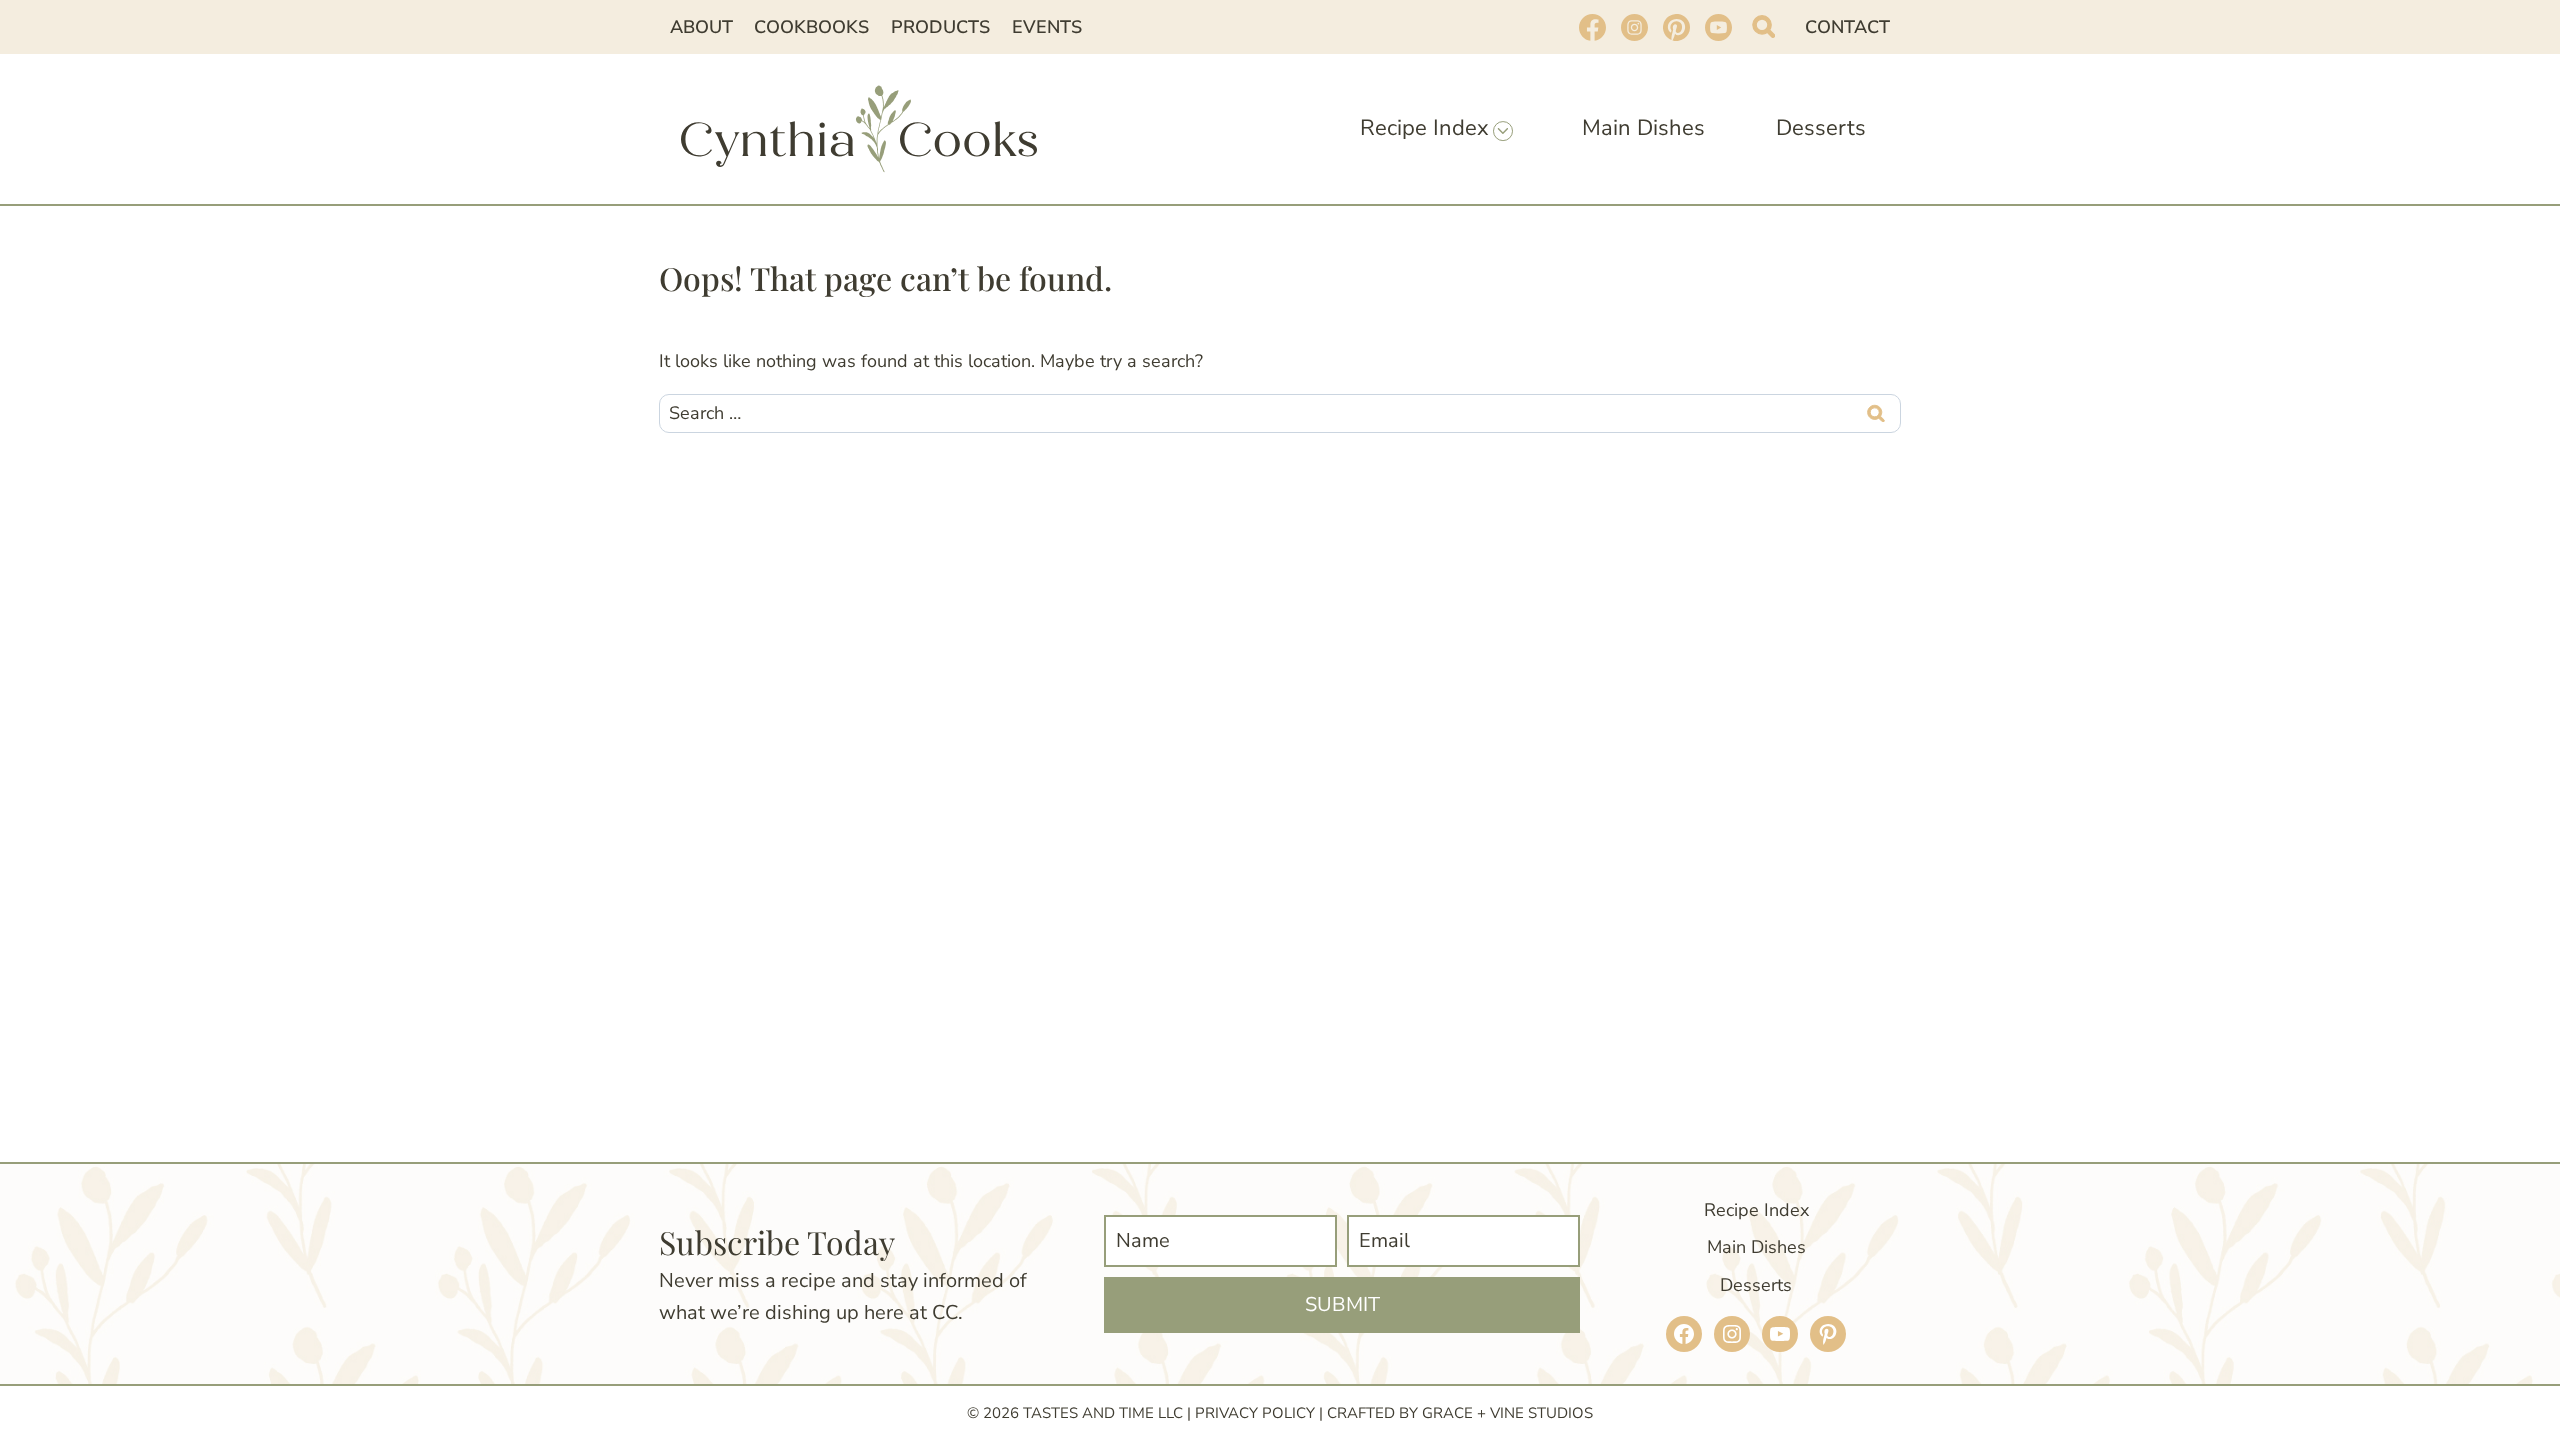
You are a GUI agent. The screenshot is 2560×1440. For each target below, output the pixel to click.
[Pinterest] (1676, 27)
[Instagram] (1634, 27)
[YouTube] (1718, 27)
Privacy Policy (1255, 1413)
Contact (1847, 27)
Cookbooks (811, 27)
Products (940, 27)
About (701, 27)
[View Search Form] (1763, 26)
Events (1047, 27)
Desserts (1821, 128)
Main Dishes (1643, 128)
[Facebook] (1592, 27)
